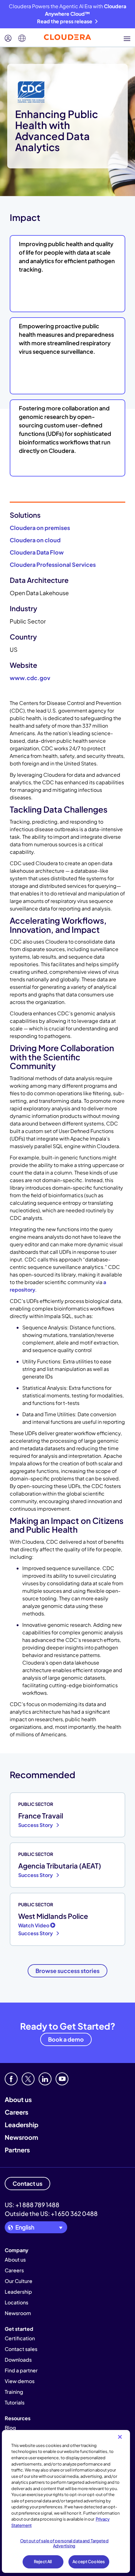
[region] (66, 2501)
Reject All (43, 2562)
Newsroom (21, 2137)
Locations (16, 2302)
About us (18, 2099)
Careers (16, 2112)
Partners (17, 2150)
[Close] (120, 2437)
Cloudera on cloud (35, 540)
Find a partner (21, 2370)
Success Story (36, 1825)
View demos (20, 2381)
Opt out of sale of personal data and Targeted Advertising (64, 2543)
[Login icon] (8, 38)
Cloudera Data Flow (37, 552)
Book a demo (66, 2039)
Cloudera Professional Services (53, 564)
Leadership (22, 2125)
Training (14, 2392)
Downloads (18, 2360)
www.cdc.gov (30, 678)
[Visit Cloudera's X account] (28, 2079)
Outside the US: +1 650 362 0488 (51, 2213)
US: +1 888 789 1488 (32, 2205)
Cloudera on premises (40, 528)
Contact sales (21, 2349)
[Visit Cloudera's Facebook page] (11, 2079)
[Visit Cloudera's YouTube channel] (62, 2079)
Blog (10, 2428)
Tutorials (15, 2402)
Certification (20, 2338)
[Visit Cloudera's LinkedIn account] (45, 2079)
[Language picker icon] (22, 38)
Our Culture (19, 2281)
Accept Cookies (89, 2562)
